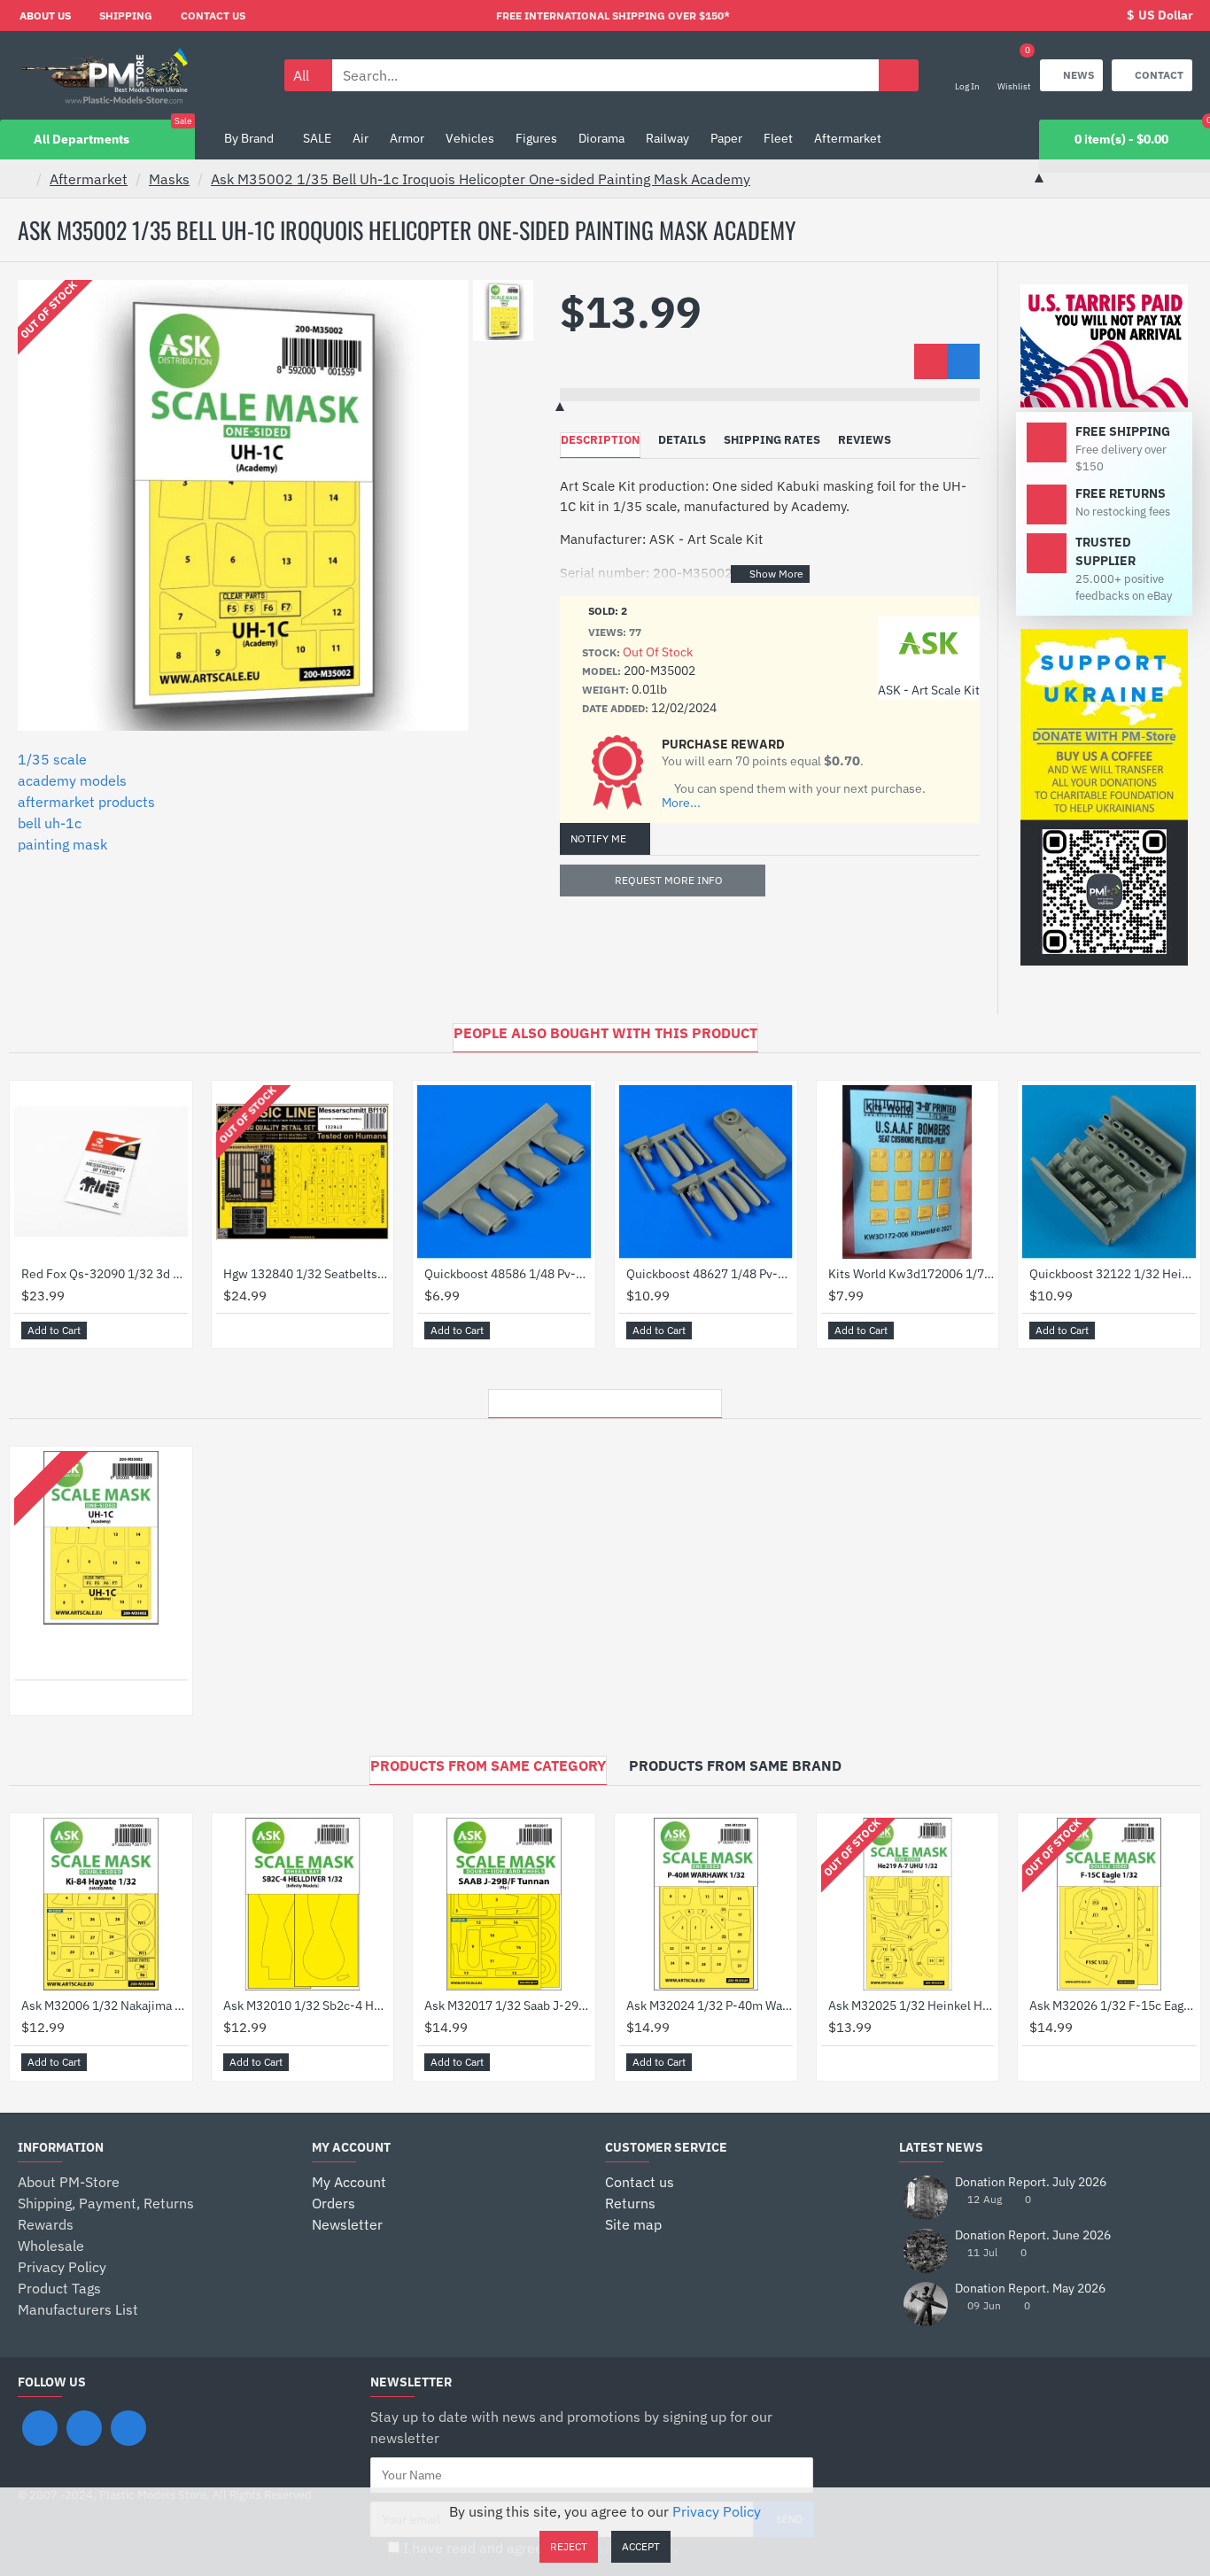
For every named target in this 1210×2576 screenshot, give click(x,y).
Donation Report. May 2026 (1030, 2289)
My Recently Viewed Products (605, 1399)
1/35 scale (52, 759)
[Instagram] (84, 2428)
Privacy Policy (717, 2511)
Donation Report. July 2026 (1031, 2182)
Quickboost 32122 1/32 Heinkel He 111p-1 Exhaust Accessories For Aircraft (1113, 1274)
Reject (569, 2546)
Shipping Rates (772, 440)
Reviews (865, 440)
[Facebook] (40, 2428)
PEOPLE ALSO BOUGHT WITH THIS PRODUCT (605, 1033)
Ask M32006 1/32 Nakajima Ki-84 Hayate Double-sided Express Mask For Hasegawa (105, 2006)
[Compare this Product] (963, 361)
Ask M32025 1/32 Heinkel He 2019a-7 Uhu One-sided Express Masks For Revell (911, 2006)
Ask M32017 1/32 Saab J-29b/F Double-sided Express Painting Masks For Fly (508, 2006)
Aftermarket (89, 179)
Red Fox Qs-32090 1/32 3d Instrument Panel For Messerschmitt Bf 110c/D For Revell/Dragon (105, 1274)
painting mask (62, 844)
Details (682, 440)
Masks (169, 179)
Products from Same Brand (735, 1765)
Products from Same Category (488, 1765)
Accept (641, 2546)
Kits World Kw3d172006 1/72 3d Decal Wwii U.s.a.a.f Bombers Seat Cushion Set (911, 1274)
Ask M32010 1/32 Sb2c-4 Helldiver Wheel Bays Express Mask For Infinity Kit (306, 2006)
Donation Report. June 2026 (1033, 2235)
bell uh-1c (50, 823)
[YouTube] (128, 2428)
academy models (72, 780)
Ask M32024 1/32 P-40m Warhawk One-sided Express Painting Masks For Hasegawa (710, 2006)
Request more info (669, 880)
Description (600, 440)
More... (681, 803)
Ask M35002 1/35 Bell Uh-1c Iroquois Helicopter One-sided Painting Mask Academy (481, 179)
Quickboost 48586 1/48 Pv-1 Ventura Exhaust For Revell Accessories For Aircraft (508, 1274)
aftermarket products (86, 802)
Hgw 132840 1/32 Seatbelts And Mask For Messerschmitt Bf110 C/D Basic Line (306, 1274)
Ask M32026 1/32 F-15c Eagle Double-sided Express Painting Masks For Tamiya (1113, 2006)
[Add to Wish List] (931, 361)
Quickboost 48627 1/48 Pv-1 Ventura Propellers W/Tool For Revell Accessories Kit (710, 1274)
